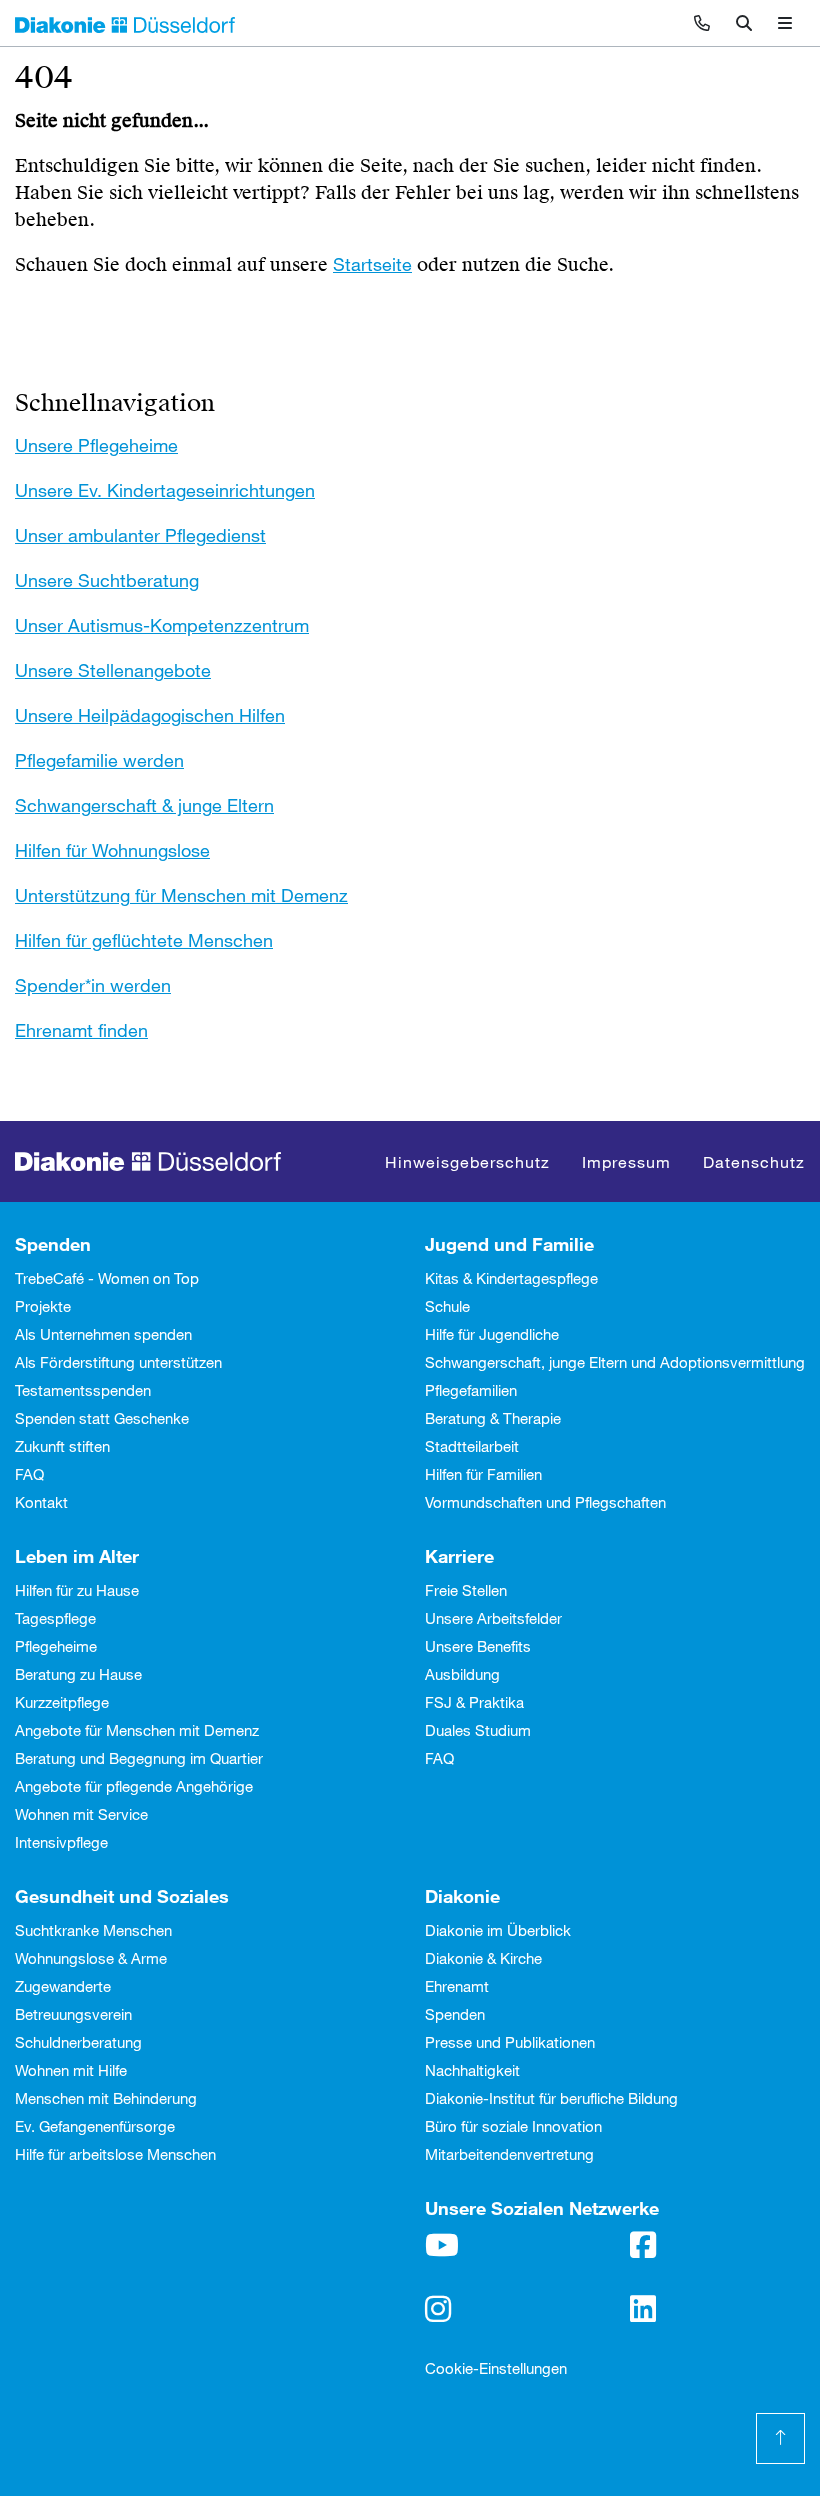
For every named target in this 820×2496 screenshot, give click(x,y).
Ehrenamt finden (81, 1030)
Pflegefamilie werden (99, 760)
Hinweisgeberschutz (467, 1161)
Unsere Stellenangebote (113, 670)
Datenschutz (754, 1161)
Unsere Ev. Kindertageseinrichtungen (165, 490)
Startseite (372, 264)
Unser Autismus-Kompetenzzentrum (162, 625)
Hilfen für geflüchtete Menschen (144, 940)
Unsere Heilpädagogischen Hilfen (150, 715)
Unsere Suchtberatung (107, 580)
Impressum (626, 1161)
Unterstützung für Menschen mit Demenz (181, 895)
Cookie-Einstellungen (496, 2368)
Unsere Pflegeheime (96, 445)
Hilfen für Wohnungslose (112, 850)
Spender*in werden (93, 985)
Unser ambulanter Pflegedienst (140, 535)
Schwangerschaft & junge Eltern (144, 805)
